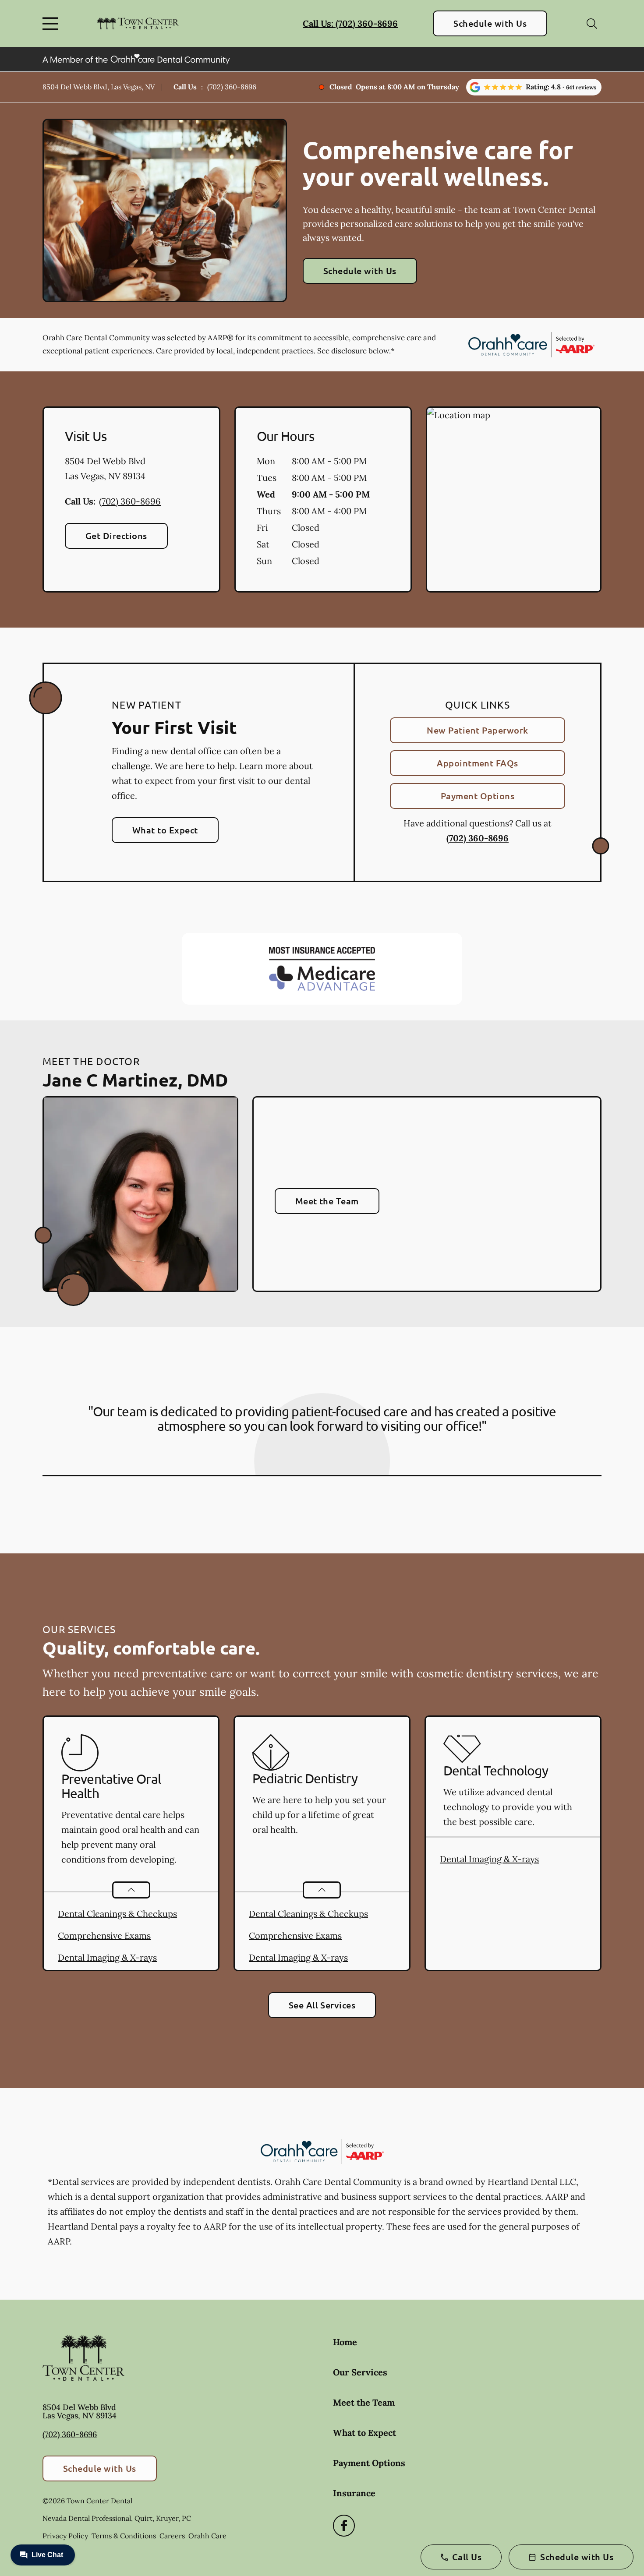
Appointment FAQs (478, 763)
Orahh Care (207, 2536)
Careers (172, 2536)
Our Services (360, 2372)
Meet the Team (327, 1201)
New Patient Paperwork (477, 730)
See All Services (322, 2005)
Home (345, 2342)
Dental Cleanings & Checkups (117, 1914)
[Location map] (514, 500)
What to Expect (165, 830)
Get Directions (116, 536)
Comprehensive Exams (104, 1936)
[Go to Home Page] (138, 24)
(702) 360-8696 (232, 87)
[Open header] (52, 24)
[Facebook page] (344, 2526)
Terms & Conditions (124, 2536)
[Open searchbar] (592, 24)
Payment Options (478, 796)
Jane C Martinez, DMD (135, 1080)
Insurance (354, 2493)
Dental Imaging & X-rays (107, 1957)
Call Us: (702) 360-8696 (350, 23)
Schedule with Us (490, 23)
